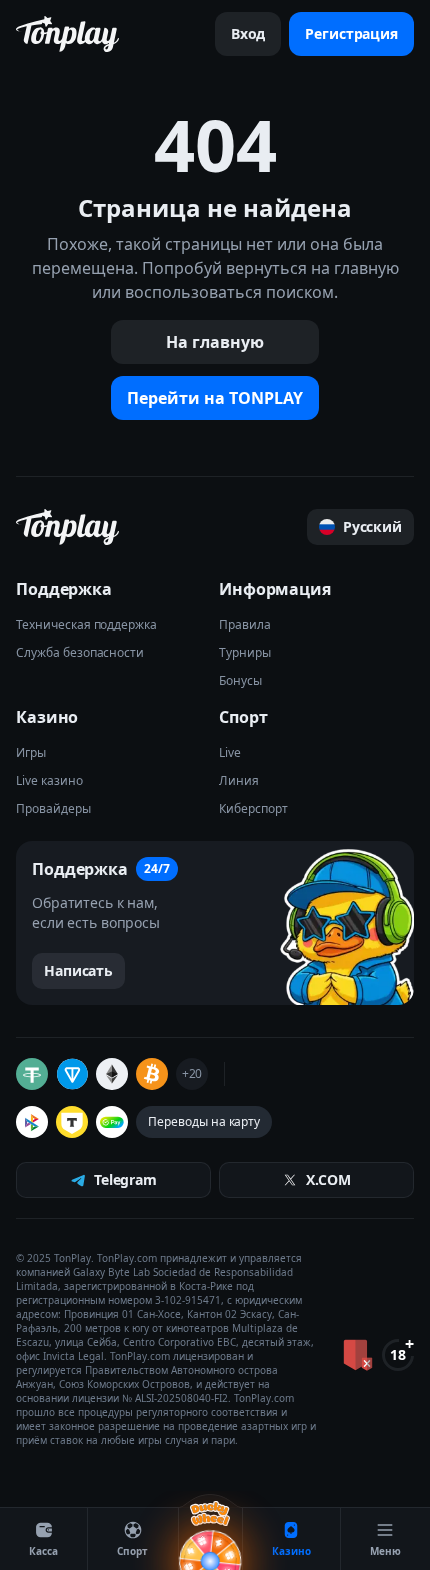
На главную (215, 342)
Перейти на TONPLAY (215, 398)
